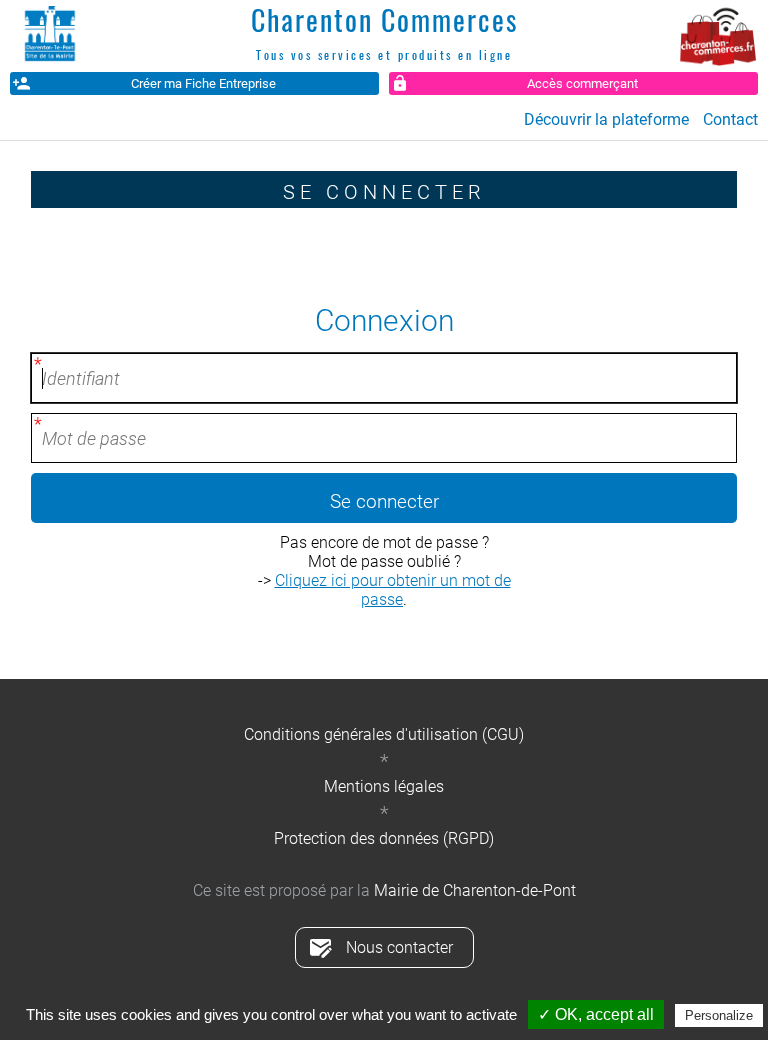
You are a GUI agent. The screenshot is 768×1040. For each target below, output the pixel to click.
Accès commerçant (582, 83)
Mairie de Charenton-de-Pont (475, 890)
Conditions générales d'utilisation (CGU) (384, 734)
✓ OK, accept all (596, 1014)
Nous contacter (399, 947)
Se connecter (384, 501)
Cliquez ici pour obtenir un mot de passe (393, 590)
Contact (730, 119)
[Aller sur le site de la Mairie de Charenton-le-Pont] (50, 35)
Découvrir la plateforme (606, 119)
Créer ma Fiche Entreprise (203, 83)
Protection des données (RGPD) (384, 838)
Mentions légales (384, 786)
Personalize (719, 1015)
